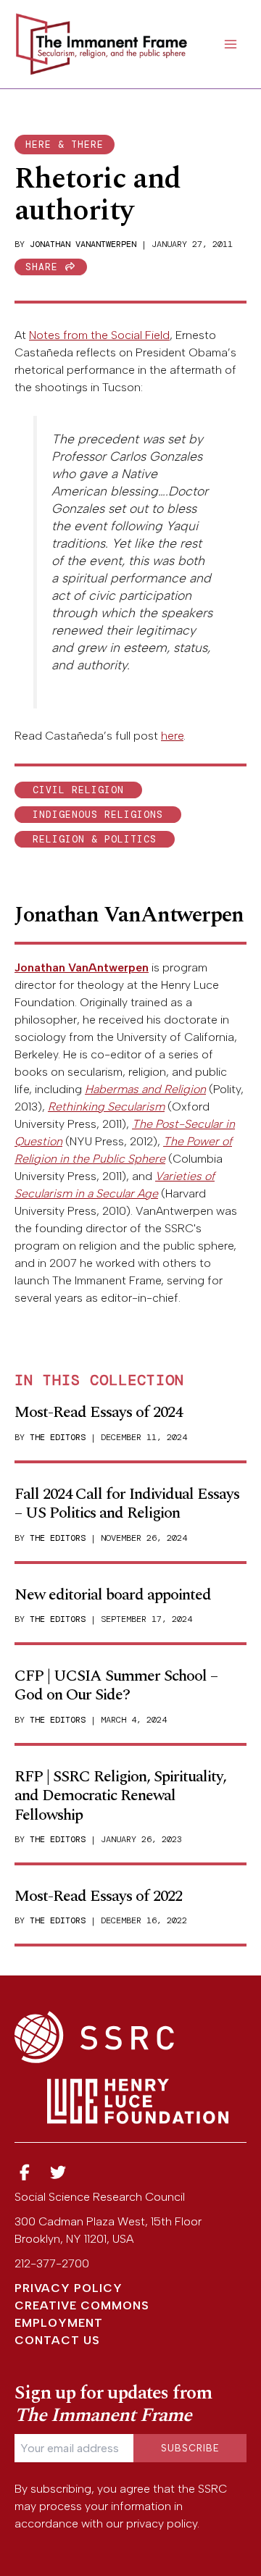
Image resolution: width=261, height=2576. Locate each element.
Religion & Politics (95, 839)
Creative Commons (82, 2305)
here (172, 736)
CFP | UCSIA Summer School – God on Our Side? (116, 1685)
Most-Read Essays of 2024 (98, 1412)
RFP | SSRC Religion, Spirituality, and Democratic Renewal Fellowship (120, 1796)
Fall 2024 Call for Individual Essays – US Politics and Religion (127, 1504)
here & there (65, 145)
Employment (59, 2323)
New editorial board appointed (113, 1595)
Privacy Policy (69, 2288)
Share (45, 267)
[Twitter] (59, 2173)
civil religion (78, 790)
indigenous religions (98, 815)
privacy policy (162, 2523)
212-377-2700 (52, 2263)
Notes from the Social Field (99, 335)
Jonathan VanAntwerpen (83, 244)
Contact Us (57, 2340)
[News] (25, 2173)
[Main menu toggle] (231, 44)
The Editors (58, 1437)
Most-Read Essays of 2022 (98, 1896)
